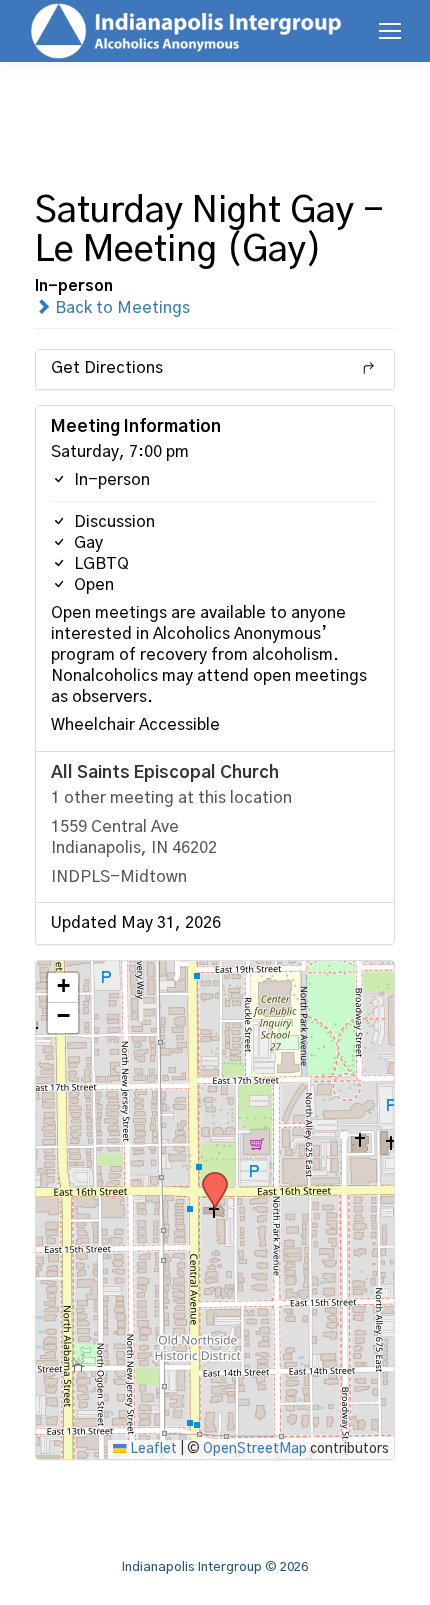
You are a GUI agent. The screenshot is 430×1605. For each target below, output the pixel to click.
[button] (208, 1178)
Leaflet (152, 1449)
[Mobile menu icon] (390, 31)
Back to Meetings (120, 308)
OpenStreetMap (255, 1449)
